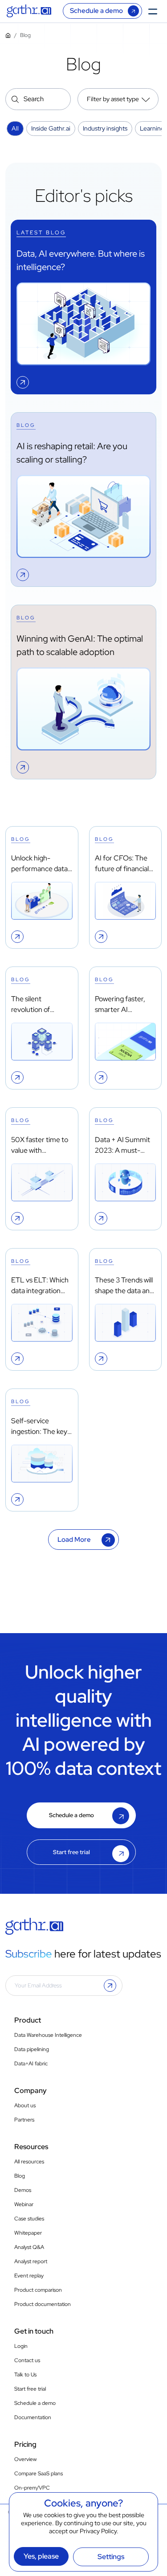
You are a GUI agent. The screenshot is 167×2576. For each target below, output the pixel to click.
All (15, 128)
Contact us (27, 2360)
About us (25, 2105)
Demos (23, 2190)
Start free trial (71, 1852)
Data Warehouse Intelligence (48, 2035)
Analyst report (31, 2261)
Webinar (24, 2204)
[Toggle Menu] (155, 11)
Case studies (29, 2219)
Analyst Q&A (29, 2247)
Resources (31, 2147)
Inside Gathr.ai (51, 128)
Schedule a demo (96, 11)
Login (21, 2346)
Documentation (33, 2417)
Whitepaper (28, 2233)
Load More (74, 1540)
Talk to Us (25, 2375)
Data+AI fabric (31, 2064)
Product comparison (38, 2290)
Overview (25, 2459)
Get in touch (34, 2331)
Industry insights (105, 128)
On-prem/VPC (32, 2488)
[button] (110, 1986)
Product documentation (43, 2304)
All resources (29, 2162)
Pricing (25, 2444)
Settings (111, 2557)
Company (31, 2091)
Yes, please (41, 2556)
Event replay (29, 2276)
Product (28, 2020)
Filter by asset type (113, 99)
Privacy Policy (98, 2531)
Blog (20, 2176)
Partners (24, 2120)
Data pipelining (32, 2049)
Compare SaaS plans (39, 2474)
